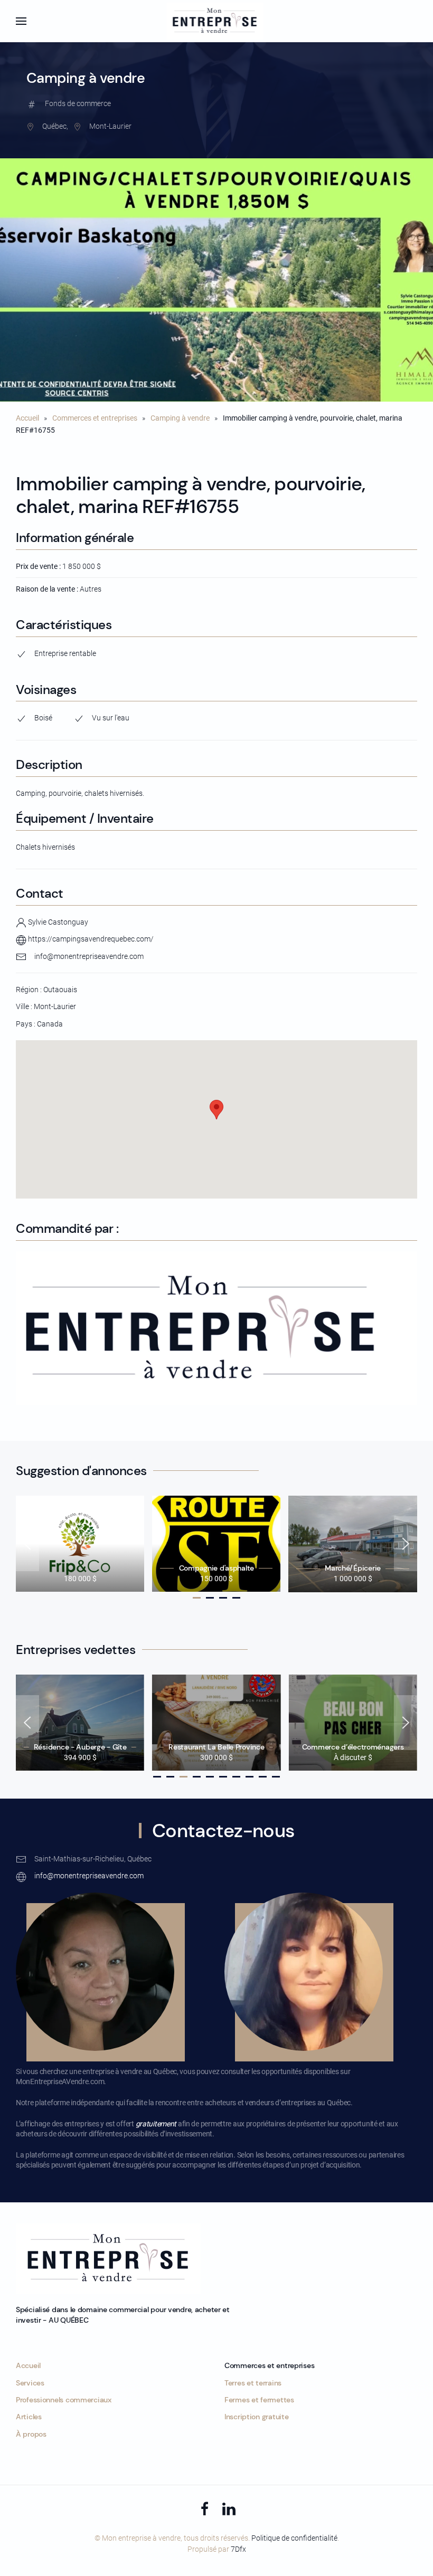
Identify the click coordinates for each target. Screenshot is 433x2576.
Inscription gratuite (256, 2417)
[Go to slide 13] (210, 1777)
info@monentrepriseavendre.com (89, 956)
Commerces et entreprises (95, 418)
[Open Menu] (21, 21)
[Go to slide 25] (263, 1777)
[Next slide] (406, 1544)
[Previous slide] (27, 1544)
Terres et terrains (253, 2383)
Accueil (27, 418)
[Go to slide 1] (197, 1598)
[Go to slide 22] (250, 1777)
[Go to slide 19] (236, 1777)
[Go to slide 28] (276, 1777)
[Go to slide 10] (236, 1598)
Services (30, 2383)
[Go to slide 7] (223, 1598)
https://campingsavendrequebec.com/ (90, 939)
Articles (29, 2417)
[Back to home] (217, 21)
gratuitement (156, 2124)
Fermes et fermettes (259, 2400)
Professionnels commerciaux (64, 2400)
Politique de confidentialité (294, 2538)
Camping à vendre (180, 418)
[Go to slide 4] (210, 1598)
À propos (31, 2434)
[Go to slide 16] (223, 1777)
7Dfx (238, 2549)
